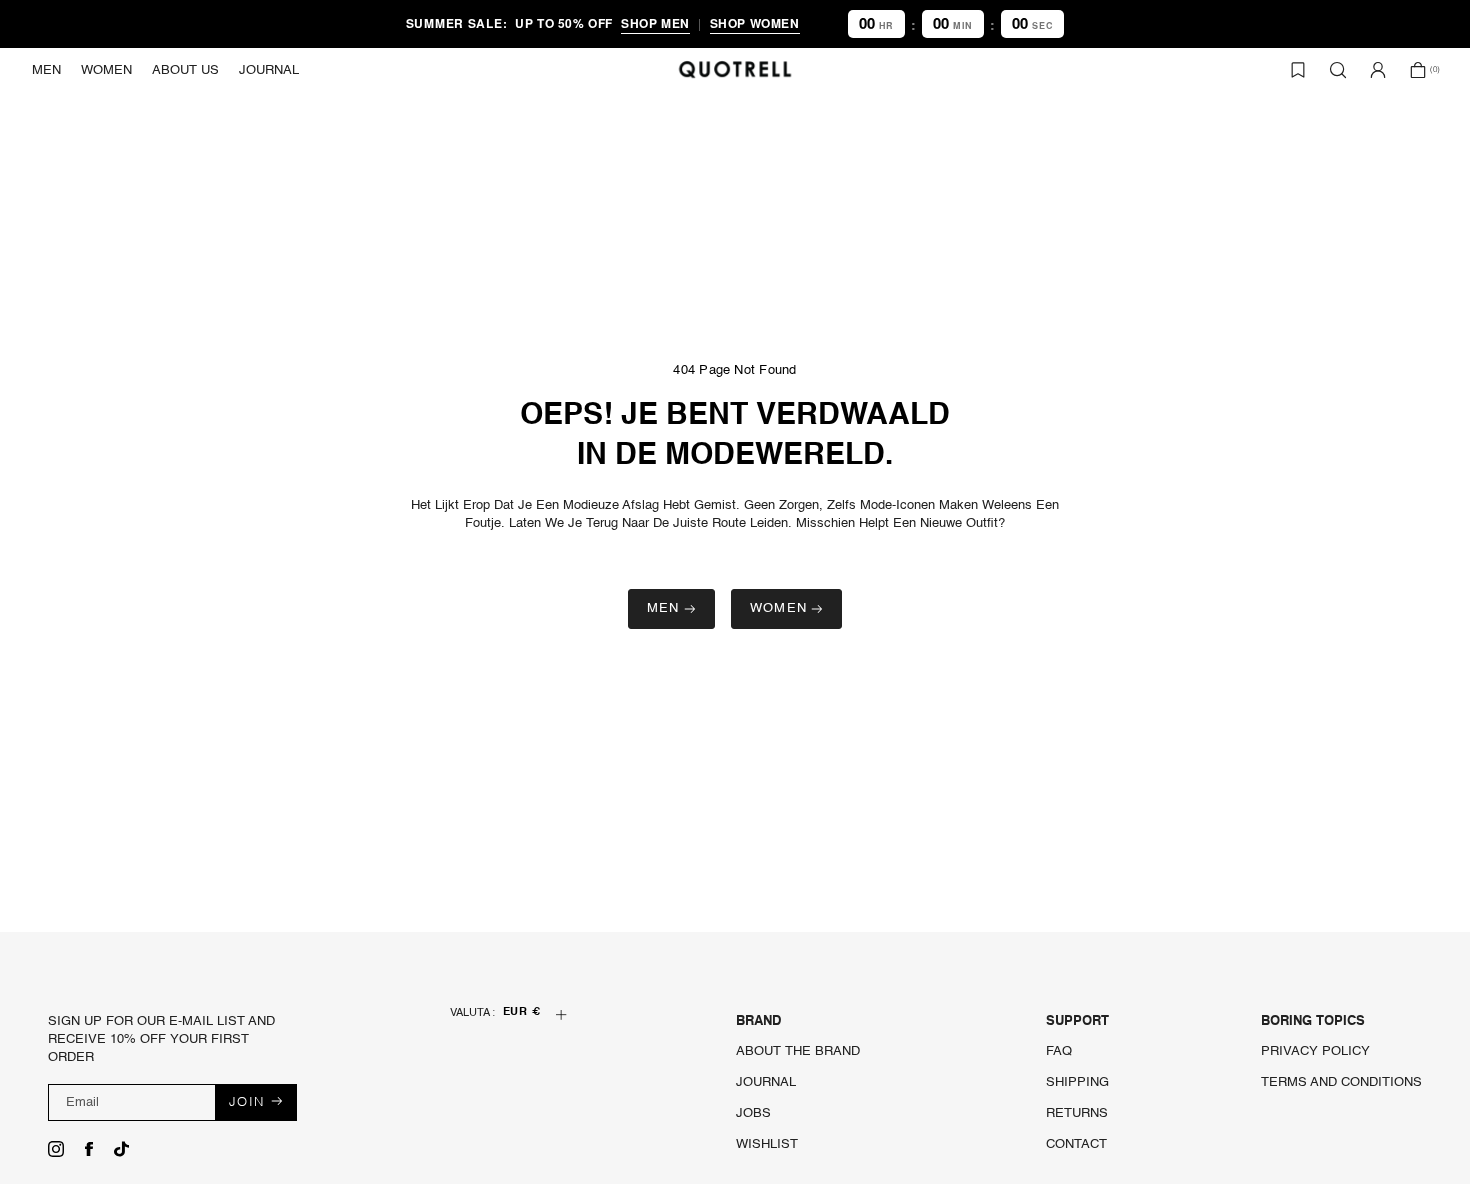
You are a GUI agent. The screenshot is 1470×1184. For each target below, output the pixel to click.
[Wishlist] (1298, 70)
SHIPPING (1077, 1082)
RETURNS (1077, 1113)
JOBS (753, 1113)
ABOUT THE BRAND (798, 1051)
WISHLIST (767, 1144)
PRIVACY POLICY (1315, 1051)
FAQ (1059, 1051)
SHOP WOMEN (755, 23)
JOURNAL (766, 1082)
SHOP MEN (655, 23)
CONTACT (1076, 1144)
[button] (46, 70)
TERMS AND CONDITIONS (1341, 1082)
